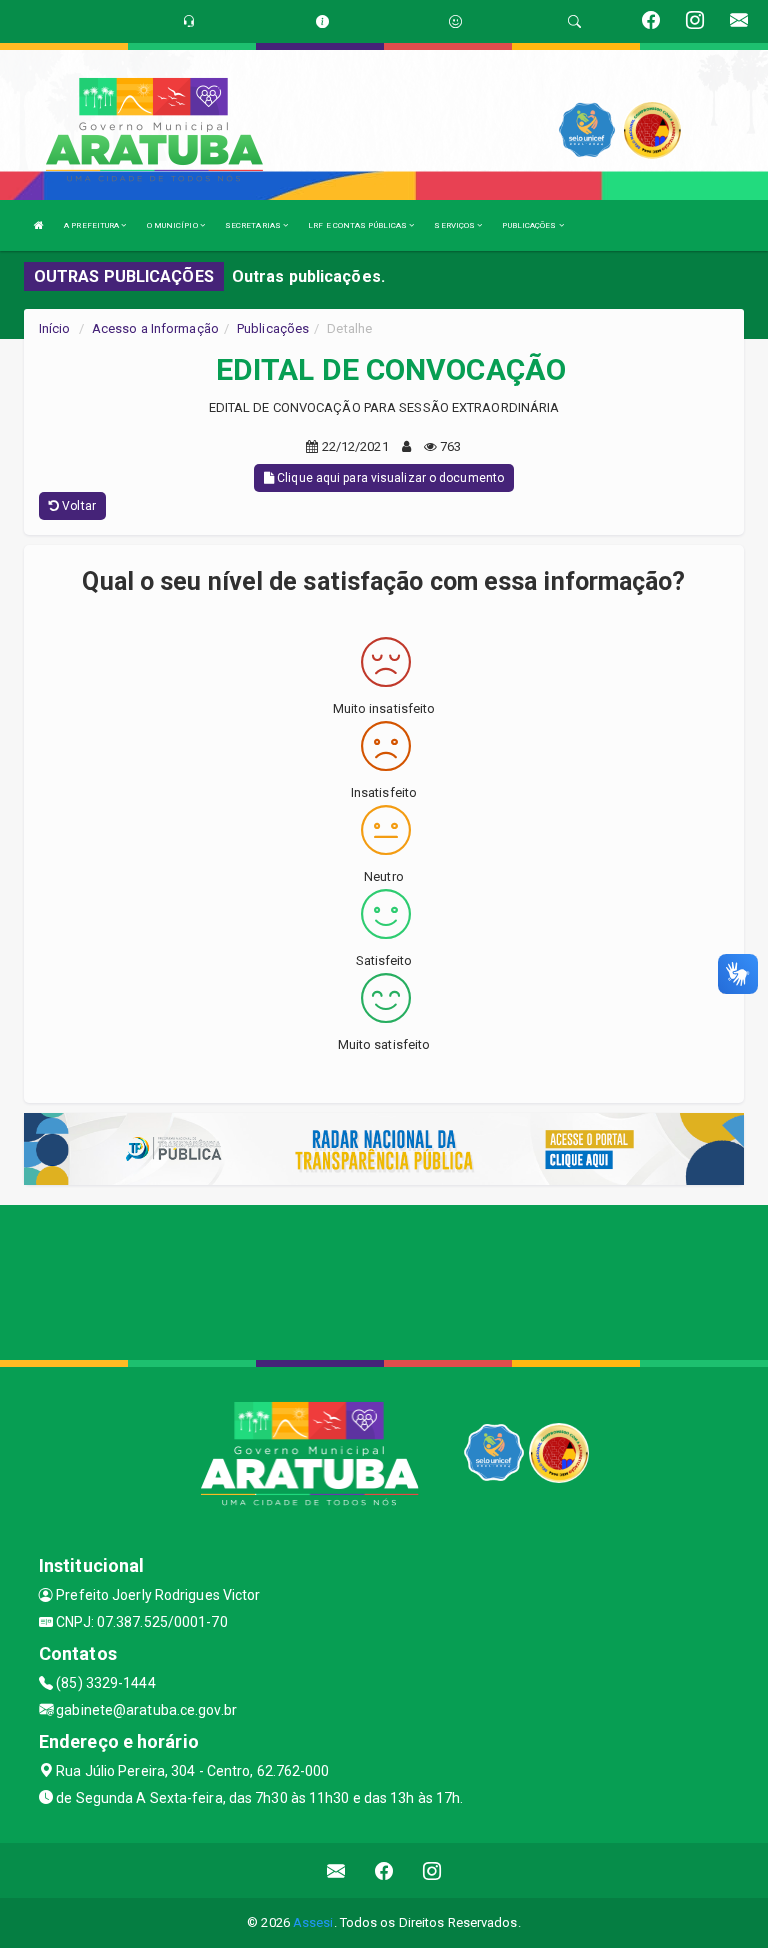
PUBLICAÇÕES (530, 225)
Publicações (273, 328)
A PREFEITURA (92, 225)
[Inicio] (39, 225)
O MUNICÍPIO (173, 225)
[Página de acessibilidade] (455, 21)
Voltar (77, 506)
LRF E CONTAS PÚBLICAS (358, 225)
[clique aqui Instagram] (432, 1870)
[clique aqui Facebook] (384, 1870)
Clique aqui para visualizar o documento (389, 478)
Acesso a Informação (155, 328)
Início (55, 328)
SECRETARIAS (254, 225)
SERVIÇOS (455, 225)
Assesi (313, 1922)
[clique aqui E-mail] (336, 1870)
